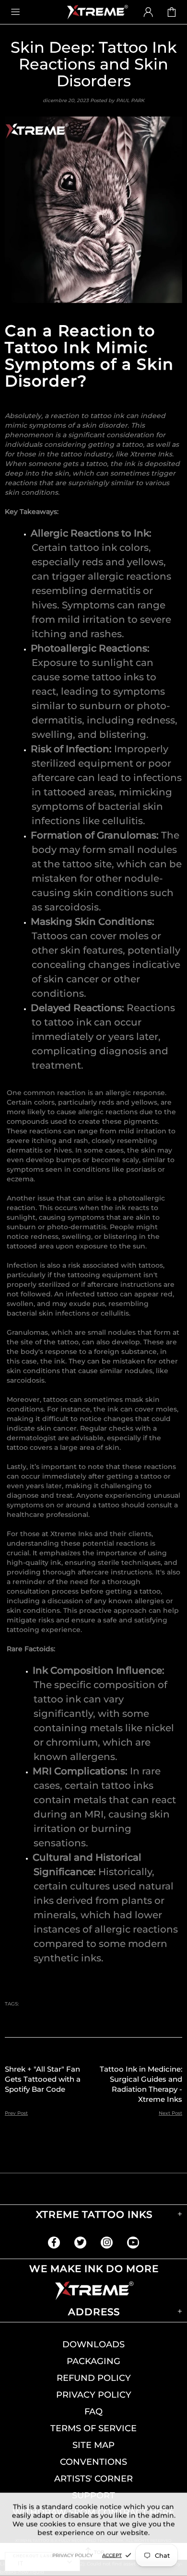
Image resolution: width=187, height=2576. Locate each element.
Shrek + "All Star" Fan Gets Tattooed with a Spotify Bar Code (43, 2079)
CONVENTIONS (93, 2462)
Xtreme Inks (97, 12)
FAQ (93, 2412)
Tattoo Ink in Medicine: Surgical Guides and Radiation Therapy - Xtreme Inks (141, 2084)
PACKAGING (93, 2361)
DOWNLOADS (93, 2344)
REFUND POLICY (94, 2378)
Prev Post (16, 2113)
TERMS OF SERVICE (93, 2428)
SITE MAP (93, 2445)
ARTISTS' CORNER (93, 2479)
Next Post (170, 2113)
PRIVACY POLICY (94, 2395)
